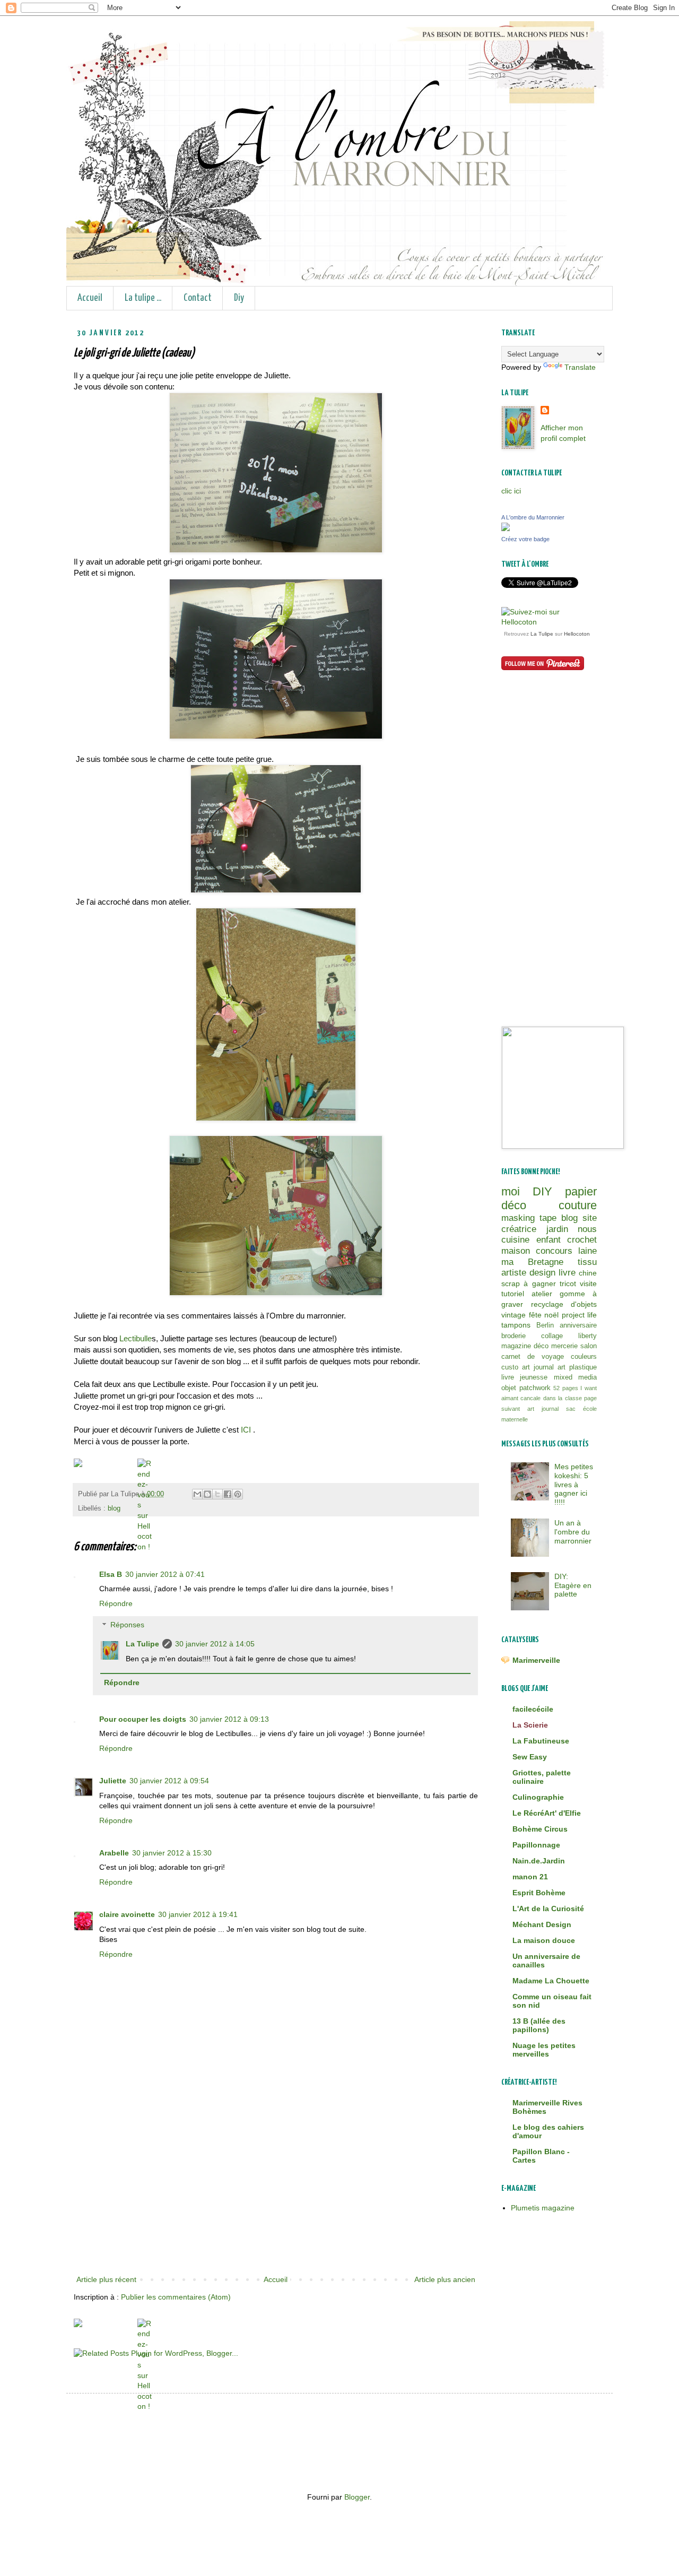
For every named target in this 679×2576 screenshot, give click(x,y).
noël (551, 1315)
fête (535, 1315)
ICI (247, 1430)
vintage (513, 1315)
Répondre (116, 1603)
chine (588, 1273)
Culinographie (538, 1797)
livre (567, 1273)
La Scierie (530, 1725)
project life (580, 1315)
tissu (587, 1262)
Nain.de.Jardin (539, 1861)
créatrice (519, 1229)
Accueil (90, 298)
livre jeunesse (524, 1377)
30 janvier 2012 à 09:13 (229, 1719)
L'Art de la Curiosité (548, 1909)
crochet (582, 1240)
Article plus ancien (445, 2279)
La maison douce (544, 1940)
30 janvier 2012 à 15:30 (172, 1853)
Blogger (357, 2497)
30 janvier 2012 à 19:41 (198, 1914)
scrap (511, 1283)
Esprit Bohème (539, 1893)
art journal (538, 1367)
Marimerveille (536, 1660)
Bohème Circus (540, 1829)
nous (587, 1229)
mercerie (564, 1346)
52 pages (566, 1388)
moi (511, 1191)
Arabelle (114, 1853)
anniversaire (578, 1325)
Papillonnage (536, 1845)
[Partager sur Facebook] (228, 1494)
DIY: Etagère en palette (573, 1585)
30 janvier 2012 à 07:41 (165, 1574)
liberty (587, 1336)
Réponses (127, 1625)
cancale (530, 1398)
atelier (542, 1294)
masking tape (529, 1218)
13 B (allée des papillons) (539, 2025)
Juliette (113, 1781)
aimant (510, 1398)
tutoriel (513, 1294)
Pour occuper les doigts (143, 1719)
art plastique (577, 1367)
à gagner (539, 1283)
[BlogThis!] (207, 1494)
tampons (516, 1325)
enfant (549, 1240)
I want (589, 1388)
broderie (513, 1336)
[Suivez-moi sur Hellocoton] (549, 622)
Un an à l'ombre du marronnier (573, 1532)
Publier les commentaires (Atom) (176, 2297)
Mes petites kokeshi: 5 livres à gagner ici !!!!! (574, 1484)
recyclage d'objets (564, 1304)
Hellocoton (577, 634)
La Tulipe (142, 1644)
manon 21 (530, 1877)
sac (571, 1409)
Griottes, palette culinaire (542, 1777)
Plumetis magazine (543, 2208)
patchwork (535, 1388)
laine (587, 1251)
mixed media (575, 1377)
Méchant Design (542, 1924)
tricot (568, 1283)
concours (554, 1251)
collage (552, 1336)
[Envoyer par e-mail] (197, 1494)
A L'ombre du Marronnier (533, 517)
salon (589, 1346)
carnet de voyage (533, 1357)
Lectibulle (136, 1338)
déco (514, 1205)
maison (516, 1251)
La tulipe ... (143, 298)
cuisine (515, 1240)
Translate (580, 367)
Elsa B (111, 1574)
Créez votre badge (525, 539)
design (542, 1273)
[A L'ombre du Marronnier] (506, 528)
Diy (239, 298)
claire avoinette (127, 1914)
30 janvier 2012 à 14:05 (215, 1644)
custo (510, 1367)
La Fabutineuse (541, 1741)
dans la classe (563, 1398)
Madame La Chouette (551, 1981)
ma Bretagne (532, 1262)
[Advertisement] (276, 2193)
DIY (542, 1191)
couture (578, 1205)
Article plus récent (106, 2279)
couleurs (584, 1357)
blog (114, 1508)
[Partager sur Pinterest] (238, 1494)
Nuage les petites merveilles (544, 2050)
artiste (514, 1273)
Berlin (545, 1325)
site (590, 1218)
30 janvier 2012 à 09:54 (169, 1781)
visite (588, 1283)
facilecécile (533, 1709)
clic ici (511, 491)
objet (509, 1388)
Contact (198, 298)
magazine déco (525, 1346)
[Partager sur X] (217, 1494)
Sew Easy (530, 1757)
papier (581, 1191)
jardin (557, 1229)
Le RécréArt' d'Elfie (547, 1813)
